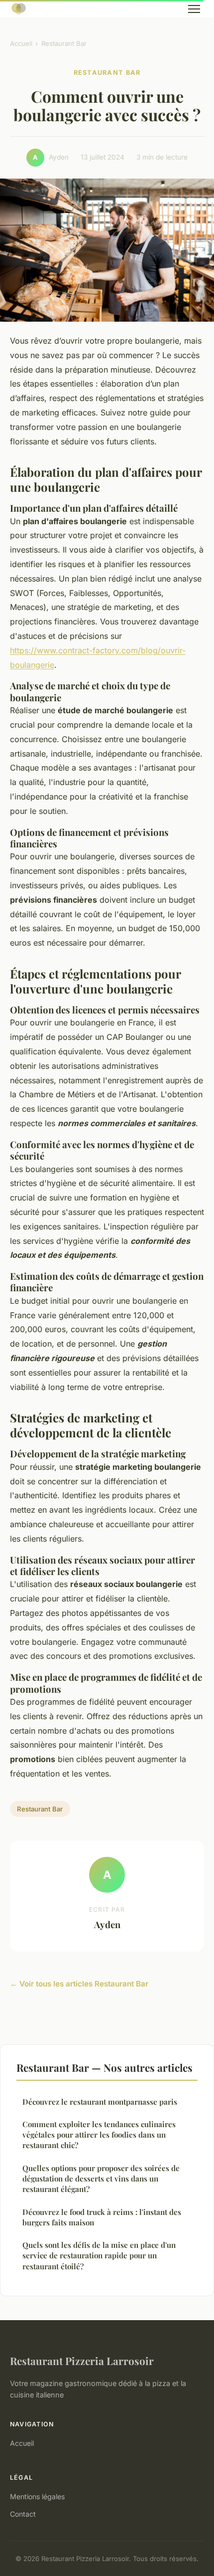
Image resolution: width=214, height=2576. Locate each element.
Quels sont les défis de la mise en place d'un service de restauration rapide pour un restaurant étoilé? (99, 2256)
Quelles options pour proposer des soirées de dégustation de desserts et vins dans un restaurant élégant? (101, 2179)
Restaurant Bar (64, 43)
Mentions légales (37, 2496)
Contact (23, 2514)
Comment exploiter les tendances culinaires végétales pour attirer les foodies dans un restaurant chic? (99, 2135)
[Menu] (194, 9)
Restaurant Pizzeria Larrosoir (82, 2361)
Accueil (21, 43)
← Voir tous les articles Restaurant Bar (79, 1984)
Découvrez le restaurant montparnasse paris (100, 2102)
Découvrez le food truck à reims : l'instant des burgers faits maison (102, 2217)
